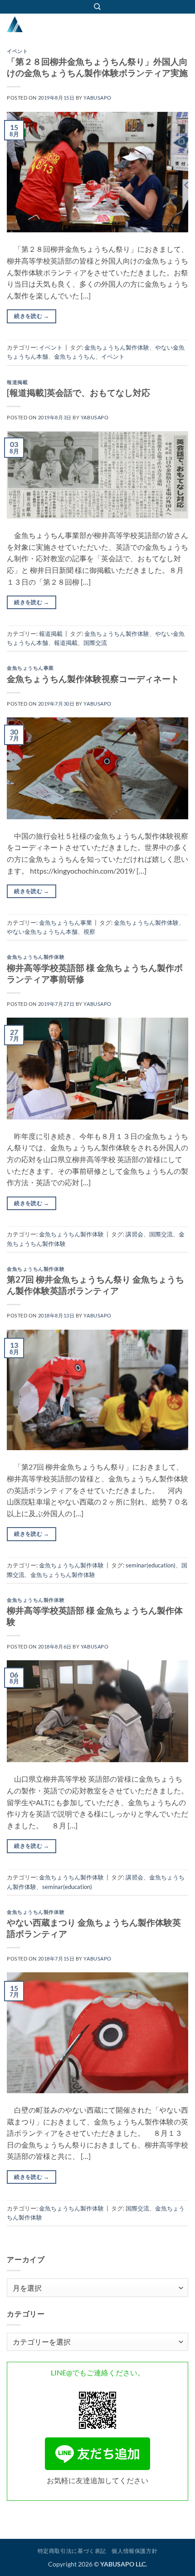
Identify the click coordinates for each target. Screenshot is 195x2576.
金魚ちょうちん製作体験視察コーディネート (93, 679)
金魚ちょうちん (75, 356)
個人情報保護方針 (134, 2551)
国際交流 (95, 643)
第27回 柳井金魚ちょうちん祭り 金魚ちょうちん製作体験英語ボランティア (95, 1285)
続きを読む (32, 316)
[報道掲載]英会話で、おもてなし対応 (78, 392)
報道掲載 (17, 382)
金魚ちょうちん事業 (30, 668)
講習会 (134, 1234)
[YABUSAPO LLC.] (52, 24)
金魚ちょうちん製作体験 (117, 347)
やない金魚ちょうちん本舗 (42, 932)
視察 (89, 932)
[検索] (97, 7)
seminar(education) (151, 1565)
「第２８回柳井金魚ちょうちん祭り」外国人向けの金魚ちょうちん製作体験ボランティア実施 (97, 67)
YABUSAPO (97, 98)
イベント (17, 51)
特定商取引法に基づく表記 (72, 2551)
